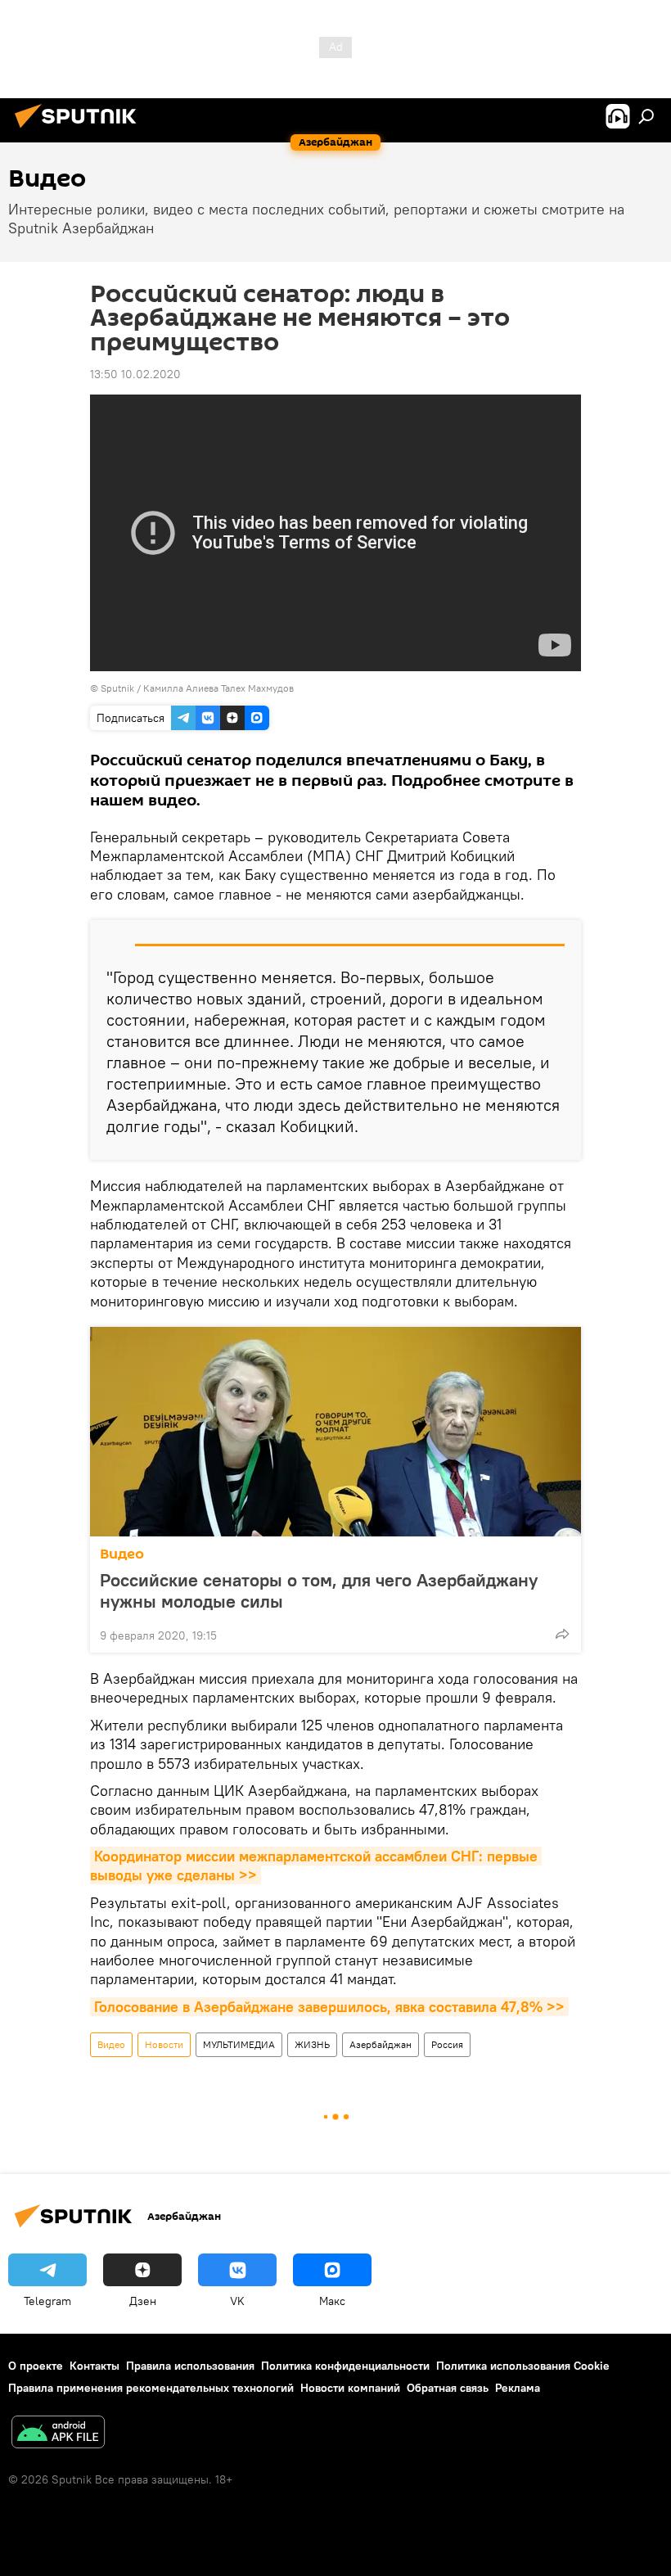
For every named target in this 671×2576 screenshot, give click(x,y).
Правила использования (190, 2366)
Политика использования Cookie (523, 2366)
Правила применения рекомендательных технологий (151, 2388)
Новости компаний (350, 2388)
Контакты (95, 2366)
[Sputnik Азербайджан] (80, 130)
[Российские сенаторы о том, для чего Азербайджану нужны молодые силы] (335, 1432)
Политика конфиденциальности (345, 2366)
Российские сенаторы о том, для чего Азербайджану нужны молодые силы (319, 1590)
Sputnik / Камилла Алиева (160, 688)
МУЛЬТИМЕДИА (239, 2044)
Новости (164, 2044)
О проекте (36, 2366)
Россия (447, 2044)
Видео (122, 1554)
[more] (562, 1634)
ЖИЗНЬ (312, 2044)
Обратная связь (448, 2388)
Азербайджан (381, 2044)
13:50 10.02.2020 (135, 374)
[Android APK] (58, 2434)
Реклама (518, 2388)
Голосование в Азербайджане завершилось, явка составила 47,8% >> (329, 2007)
